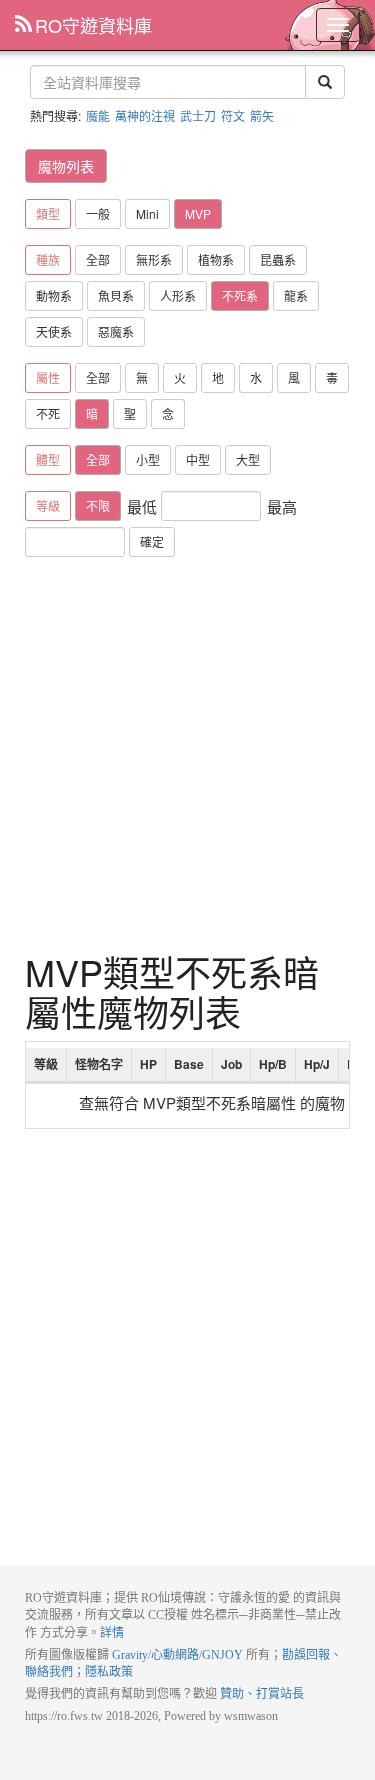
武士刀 (198, 115)
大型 (248, 459)
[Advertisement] (187, 754)
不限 (98, 505)
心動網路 (175, 1655)
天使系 (54, 331)
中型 (198, 459)
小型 (148, 459)
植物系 (216, 259)
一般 (98, 213)
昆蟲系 (278, 259)
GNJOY (222, 1655)
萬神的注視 (145, 115)
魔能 (98, 115)
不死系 (240, 295)
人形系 (178, 295)
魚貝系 (116, 295)
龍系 (296, 295)
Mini (147, 213)
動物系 (54, 295)
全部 (98, 259)
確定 (152, 541)
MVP (198, 213)
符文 (233, 115)
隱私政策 (109, 1672)
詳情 (112, 1633)
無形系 (154, 259)
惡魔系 (116, 331)
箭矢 (262, 115)
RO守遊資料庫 (93, 25)
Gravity (130, 1655)
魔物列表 (66, 166)
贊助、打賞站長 (262, 1694)
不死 (48, 413)
